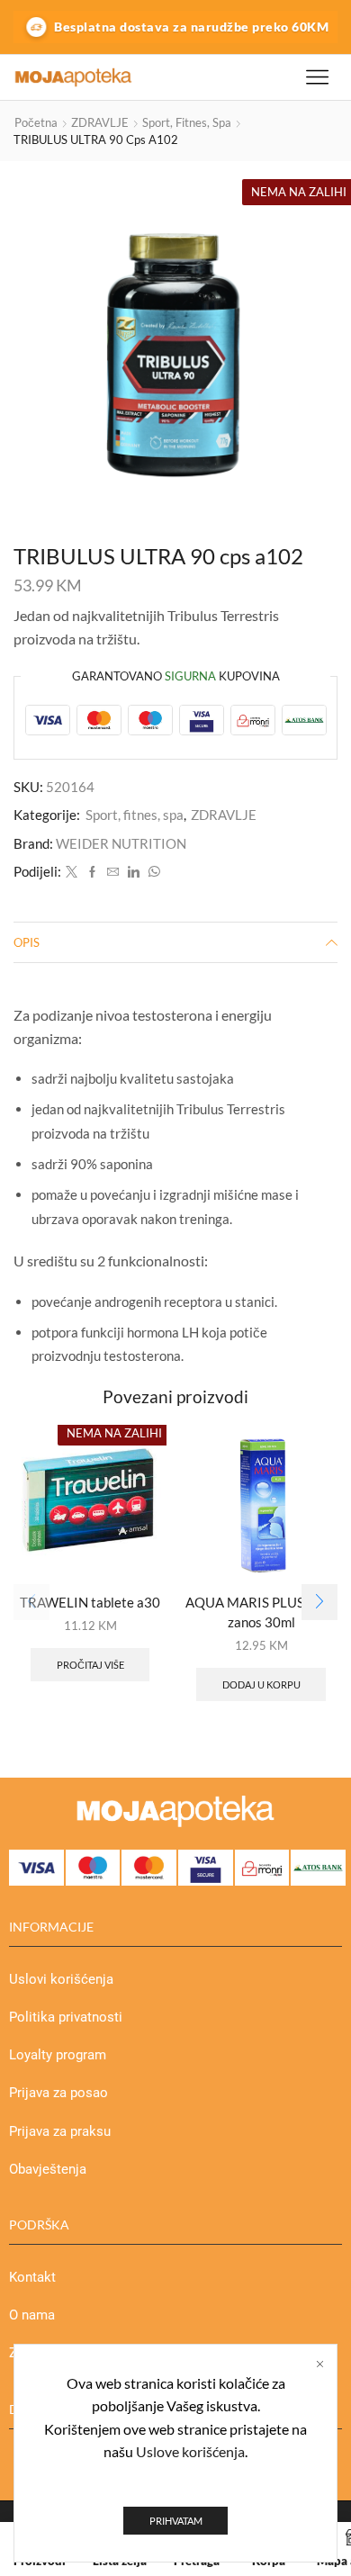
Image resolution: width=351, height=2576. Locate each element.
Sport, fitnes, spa (187, 122)
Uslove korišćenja (190, 2451)
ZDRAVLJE (100, 122)
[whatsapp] (152, 872)
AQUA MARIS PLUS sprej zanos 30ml (261, 1612)
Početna (36, 122)
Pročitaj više (90, 1665)
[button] (319, 1602)
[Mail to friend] (113, 872)
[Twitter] (72, 872)
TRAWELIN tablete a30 (90, 1602)
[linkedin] (134, 872)
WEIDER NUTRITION (121, 843)
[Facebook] (92, 872)
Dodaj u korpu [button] (261, 1684)
